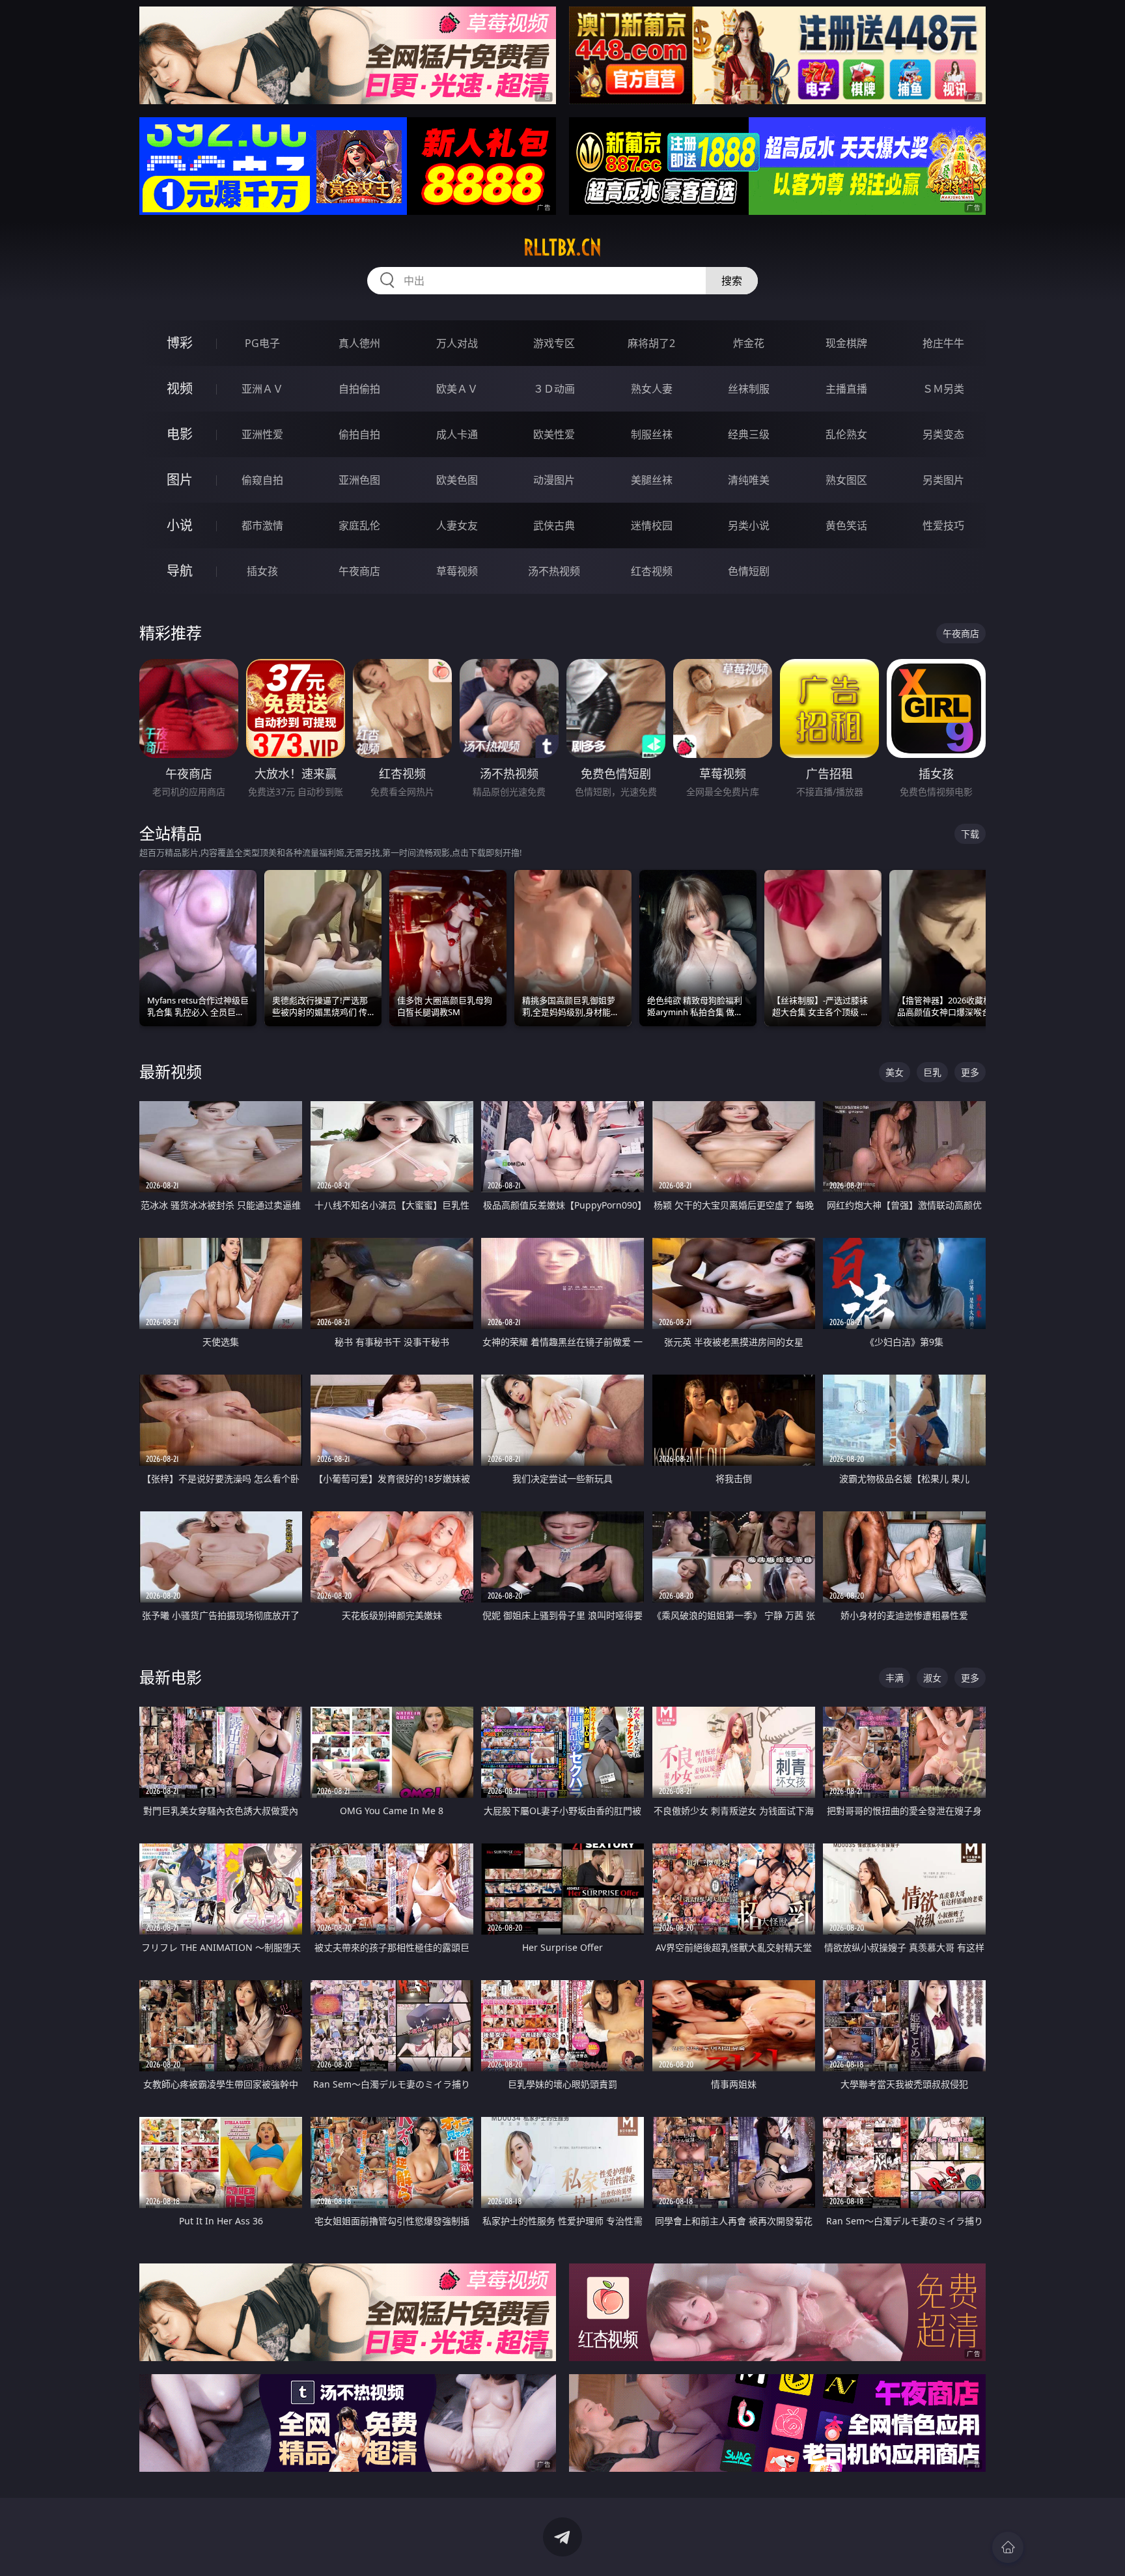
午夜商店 (359, 571)
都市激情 (262, 525)
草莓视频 (457, 571)
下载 (970, 834)
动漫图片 (554, 480)
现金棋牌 (846, 343)
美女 (895, 1072)
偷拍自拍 (359, 434)
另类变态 (943, 434)
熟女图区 (846, 480)
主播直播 (846, 389)
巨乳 (932, 1072)
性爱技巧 (943, 525)
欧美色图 (457, 480)
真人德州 (359, 343)
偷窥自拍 (262, 480)
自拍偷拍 (359, 389)
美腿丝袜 (652, 480)
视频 (180, 388)
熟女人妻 (652, 389)
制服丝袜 (652, 434)
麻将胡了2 (651, 343)
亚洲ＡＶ (262, 389)
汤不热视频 (554, 571)
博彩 (180, 343)
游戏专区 (554, 343)
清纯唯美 (749, 480)
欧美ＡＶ (457, 389)
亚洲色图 (359, 480)
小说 (180, 525)
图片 (180, 480)
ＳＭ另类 (943, 389)
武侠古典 (554, 525)
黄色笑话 (846, 525)
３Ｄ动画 (554, 389)
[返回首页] (1008, 2547)
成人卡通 (457, 434)
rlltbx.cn (562, 247)
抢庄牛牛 (943, 343)
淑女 (932, 1678)
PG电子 (262, 343)
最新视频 (171, 1071)
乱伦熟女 (846, 434)
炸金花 (749, 343)
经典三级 (749, 434)
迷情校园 (652, 525)
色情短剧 (749, 571)
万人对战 (457, 343)
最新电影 (171, 1677)
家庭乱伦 (359, 525)
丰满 (895, 1678)
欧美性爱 (554, 434)
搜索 (732, 281)
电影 (180, 434)
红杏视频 (652, 571)
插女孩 (262, 571)
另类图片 (943, 480)
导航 (180, 571)
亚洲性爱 (262, 434)
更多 (970, 1072)
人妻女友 (457, 525)
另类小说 (749, 525)
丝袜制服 (749, 389)
